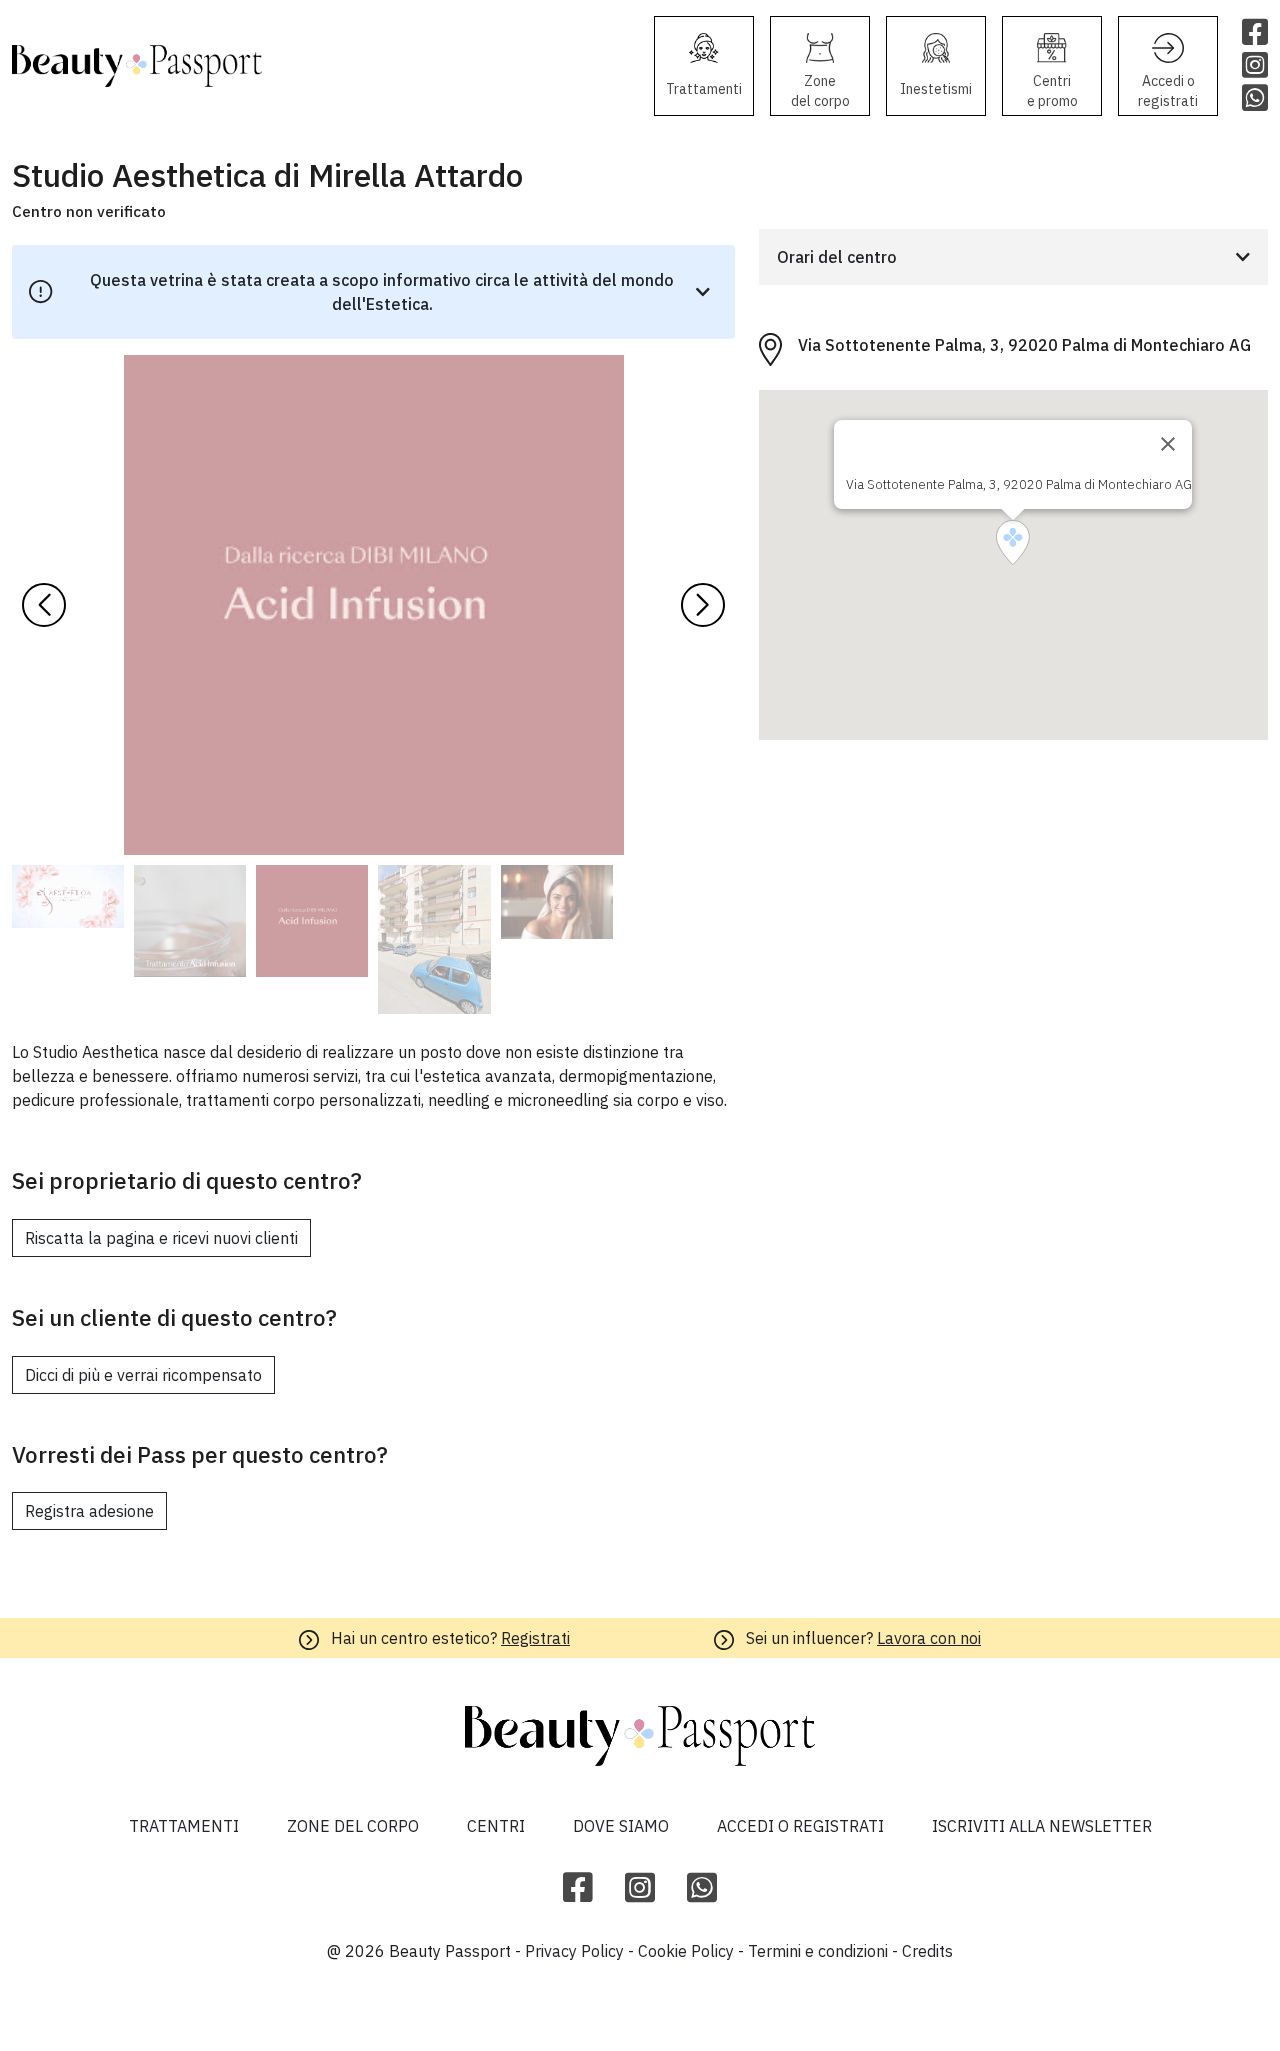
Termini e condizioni (818, 1951)
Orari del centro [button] (837, 257)
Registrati (535, 1638)
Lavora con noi (929, 1638)
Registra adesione (89, 1511)
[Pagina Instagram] (1255, 66)
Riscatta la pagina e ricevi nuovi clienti (161, 1238)
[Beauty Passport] (137, 66)
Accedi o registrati (800, 1826)
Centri (496, 1826)
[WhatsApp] (702, 1888)
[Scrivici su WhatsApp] (1255, 99)
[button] (703, 605)
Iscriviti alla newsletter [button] (1042, 1826)
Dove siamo (621, 1826)
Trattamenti (184, 1826)
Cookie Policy (686, 1951)
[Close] (1168, 444)
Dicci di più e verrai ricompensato (143, 1375)
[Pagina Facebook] (1255, 33)
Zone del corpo (353, 1826)
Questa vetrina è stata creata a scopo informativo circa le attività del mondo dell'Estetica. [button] (382, 292)
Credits (927, 1951)
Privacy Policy (574, 1951)
